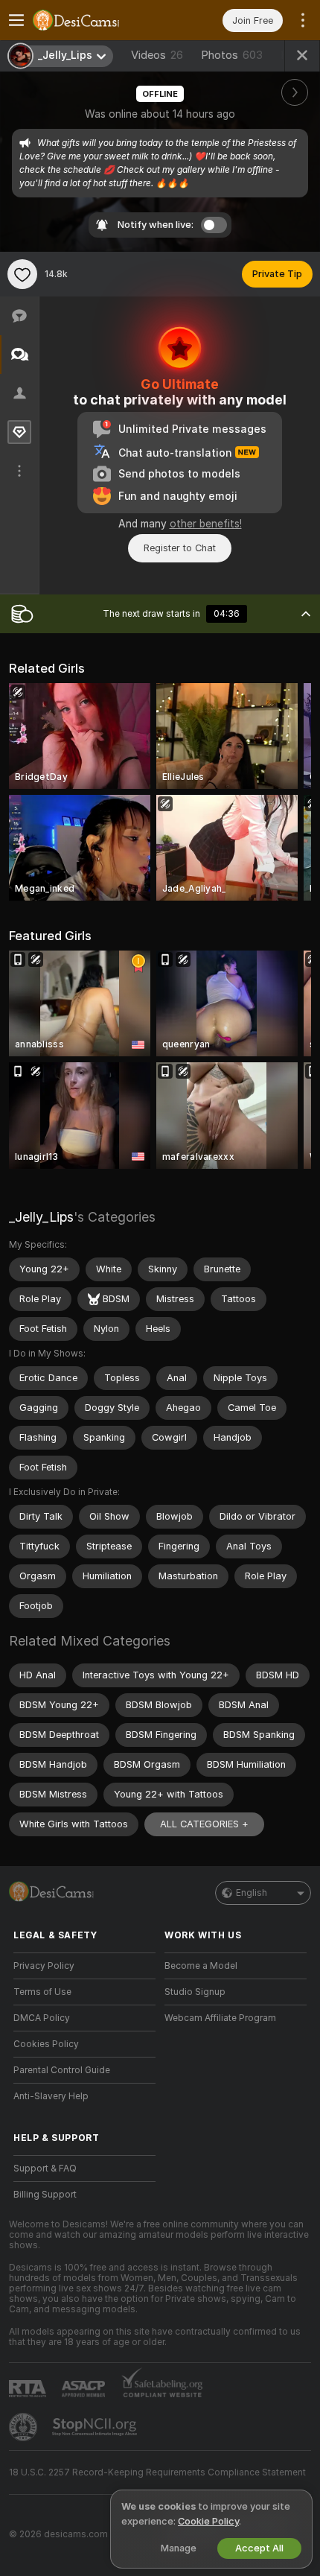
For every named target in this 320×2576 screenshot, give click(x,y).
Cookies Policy (46, 2044)
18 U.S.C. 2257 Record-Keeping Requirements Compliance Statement (157, 2472)
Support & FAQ (45, 2169)
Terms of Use (42, 1992)
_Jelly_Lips (41, 1217)
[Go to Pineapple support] (25, 2427)
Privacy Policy (44, 1966)
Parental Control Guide (62, 2070)
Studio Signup (195, 1992)
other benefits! (206, 524)
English (252, 1893)
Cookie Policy (208, 2521)
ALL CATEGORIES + (204, 1824)
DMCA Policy (42, 2018)
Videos (157, 55)
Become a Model (201, 1966)
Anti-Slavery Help (51, 2096)
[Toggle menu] (16, 20)
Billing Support (45, 2195)
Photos (232, 55)
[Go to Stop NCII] (96, 2427)
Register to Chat (180, 548)
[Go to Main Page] (96, 20)
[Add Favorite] (22, 274)
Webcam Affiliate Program (220, 2018)
